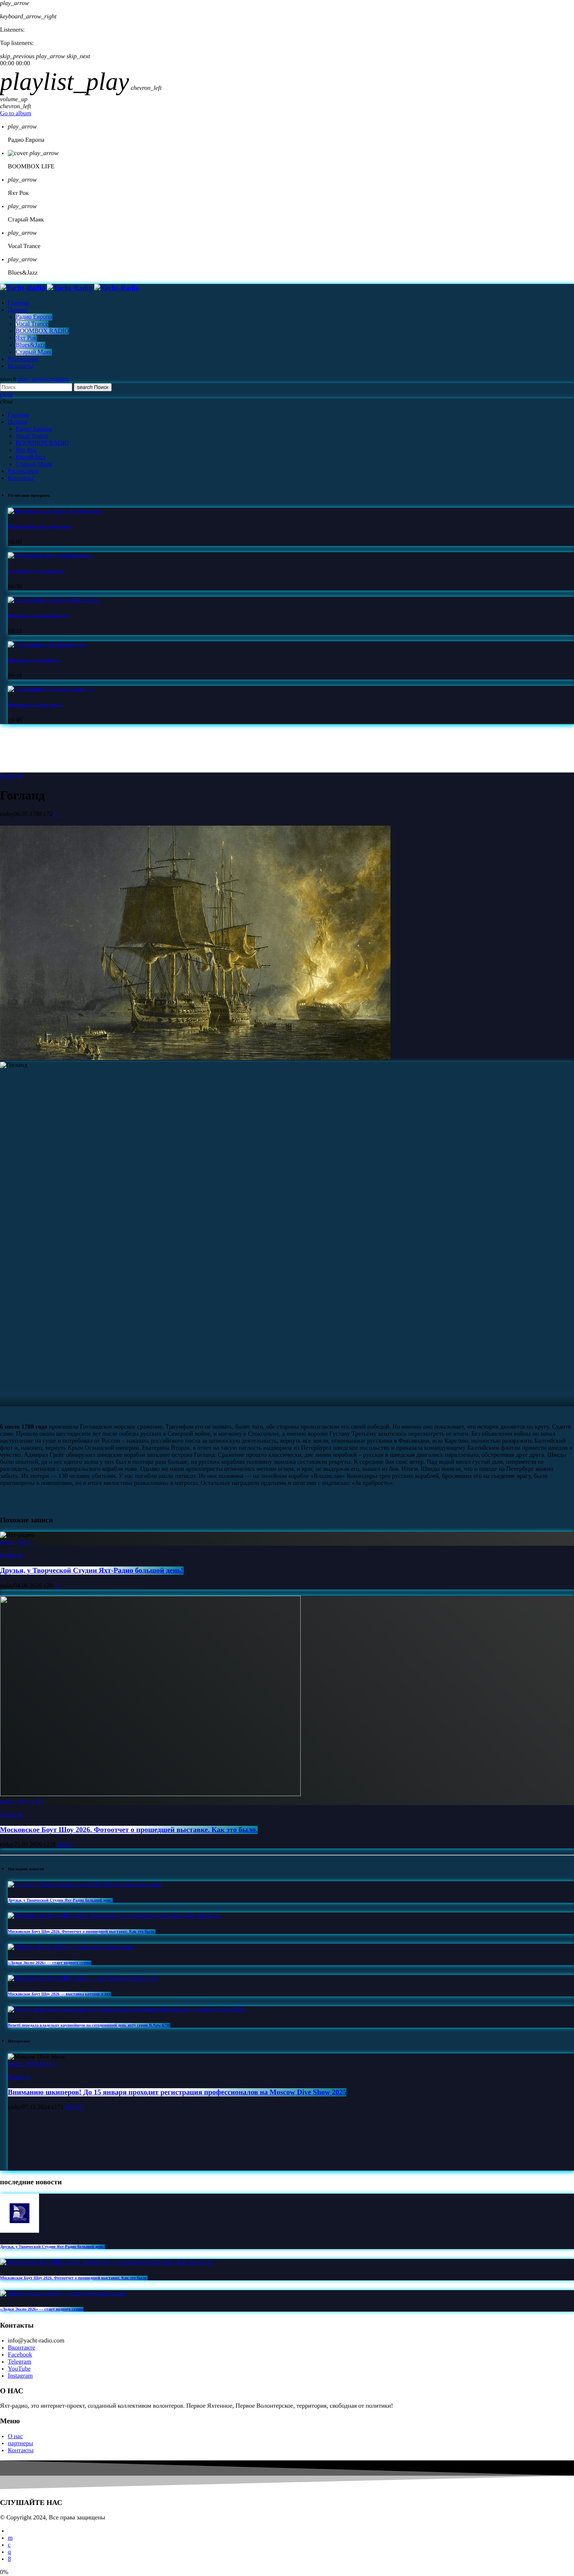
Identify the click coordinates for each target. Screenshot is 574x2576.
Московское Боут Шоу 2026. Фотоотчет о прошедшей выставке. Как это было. (129, 1830)
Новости (11, 776)
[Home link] (70, 288)
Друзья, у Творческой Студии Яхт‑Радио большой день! (92, 1571)
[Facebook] (9, 2559)
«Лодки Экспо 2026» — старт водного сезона (50, 1963)
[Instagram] (9, 2552)
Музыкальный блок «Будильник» (40, 527)
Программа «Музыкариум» (34, 660)
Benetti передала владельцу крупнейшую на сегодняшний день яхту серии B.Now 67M (89, 2025)
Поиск (93, 387)
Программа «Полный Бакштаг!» (39, 616)
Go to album (16, 113)
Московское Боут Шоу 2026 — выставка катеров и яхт (59, 1994)
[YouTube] (10, 2538)
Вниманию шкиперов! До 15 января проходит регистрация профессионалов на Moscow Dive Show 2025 (177, 2092)
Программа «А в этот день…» (36, 705)
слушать (43, 379)
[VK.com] (9, 2545)
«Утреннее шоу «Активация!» (36, 571)
